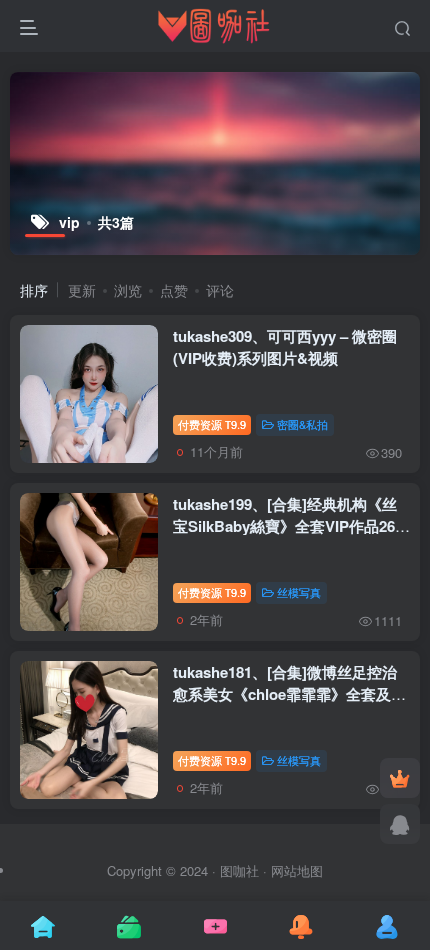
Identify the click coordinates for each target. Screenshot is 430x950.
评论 (220, 290)
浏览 (128, 290)
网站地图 (297, 870)
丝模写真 (299, 592)
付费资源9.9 (212, 424)
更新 (82, 290)
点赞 (174, 290)
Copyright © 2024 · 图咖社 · (189, 870)
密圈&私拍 (302, 424)
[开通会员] (400, 778)
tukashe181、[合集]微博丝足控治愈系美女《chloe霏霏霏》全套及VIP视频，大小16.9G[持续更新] (285, 694)
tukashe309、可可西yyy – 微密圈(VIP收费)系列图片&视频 (285, 347)
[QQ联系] (400, 824)
